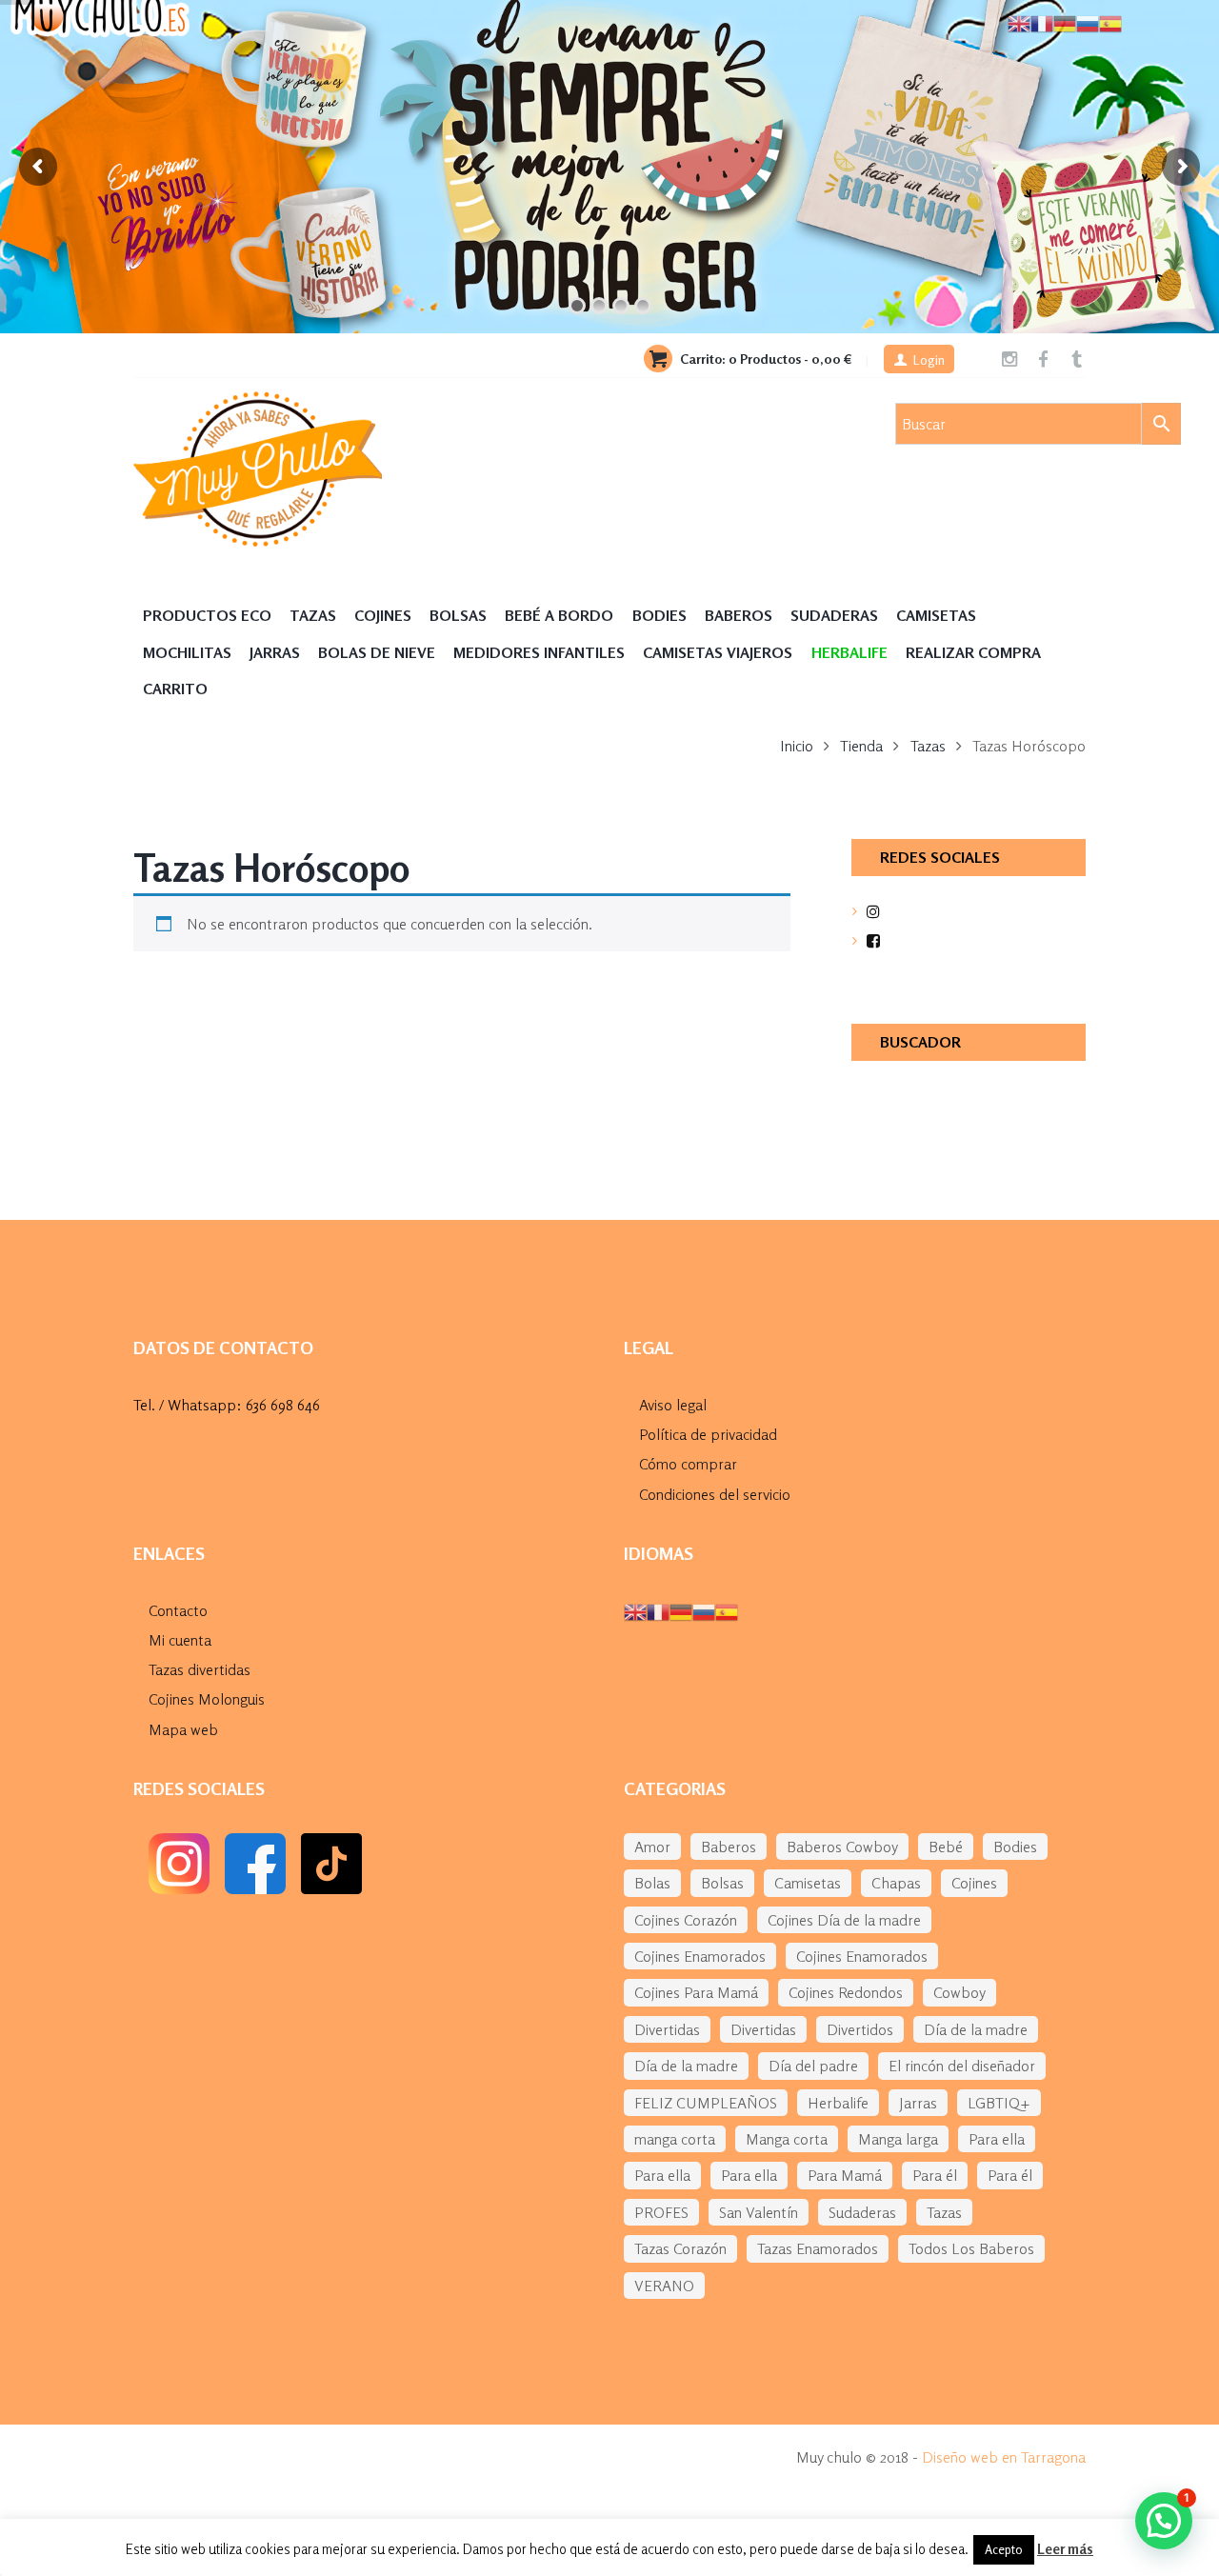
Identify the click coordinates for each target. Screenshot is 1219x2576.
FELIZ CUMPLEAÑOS (706, 2103)
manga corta (675, 2139)
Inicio (797, 746)
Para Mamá (845, 2175)
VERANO (664, 2286)
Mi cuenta (180, 1640)
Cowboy (959, 1992)
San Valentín (759, 2212)
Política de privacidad (708, 1434)
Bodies (659, 615)
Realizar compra (973, 652)
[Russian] (704, 1610)
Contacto (178, 1610)
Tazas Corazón (680, 2248)
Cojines (383, 615)
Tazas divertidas (200, 1669)
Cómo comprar (688, 1464)
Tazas (313, 615)
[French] (658, 1610)
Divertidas (667, 2029)
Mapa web (183, 1729)
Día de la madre (976, 2029)
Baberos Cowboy (842, 1847)
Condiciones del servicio (715, 1494)
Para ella (997, 2139)
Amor (652, 1847)
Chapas (896, 1883)
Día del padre (813, 2066)
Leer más (1065, 2549)
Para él (935, 2175)
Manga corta (787, 2139)
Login (929, 359)
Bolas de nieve (377, 652)
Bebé (946, 1847)
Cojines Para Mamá (696, 1992)
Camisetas (936, 615)
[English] (635, 1610)
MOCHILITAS (187, 652)
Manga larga (898, 2139)
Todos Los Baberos (971, 2248)
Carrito (175, 689)
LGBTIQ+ (999, 2103)
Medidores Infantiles (539, 652)
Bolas (652, 1883)
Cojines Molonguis (207, 1699)
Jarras (275, 652)
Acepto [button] (1004, 2549)
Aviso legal (673, 1405)
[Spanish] (727, 1610)
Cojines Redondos (846, 1992)
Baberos (739, 615)
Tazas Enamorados (818, 2248)
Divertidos (860, 2029)
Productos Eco (207, 615)
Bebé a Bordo (559, 615)
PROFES (661, 2212)
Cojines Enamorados (700, 1956)
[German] (681, 1610)
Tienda (861, 746)
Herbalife (838, 2103)
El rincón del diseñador (962, 2066)
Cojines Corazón (686, 1920)
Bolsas (458, 615)
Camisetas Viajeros (718, 652)
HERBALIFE (849, 652)
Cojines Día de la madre (844, 1920)
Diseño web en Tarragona (1004, 2457)
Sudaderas (834, 615)
